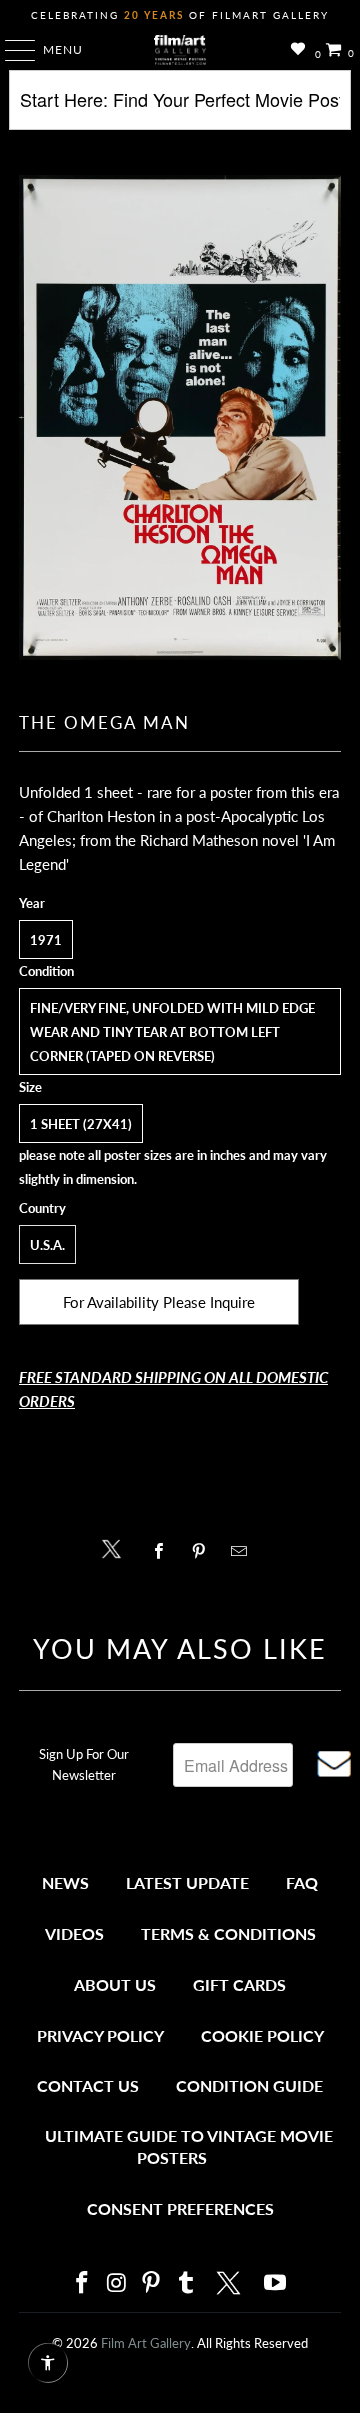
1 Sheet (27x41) (81, 1124)
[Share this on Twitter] (116, 1547)
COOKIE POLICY (262, 2035)
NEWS (65, 1882)
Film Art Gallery (146, 2343)
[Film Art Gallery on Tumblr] (186, 2283)
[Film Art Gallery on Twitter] (231, 2283)
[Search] (180, 107)
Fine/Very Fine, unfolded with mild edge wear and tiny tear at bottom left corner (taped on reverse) (172, 1032)
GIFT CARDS (239, 1984)
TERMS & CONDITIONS (228, 1933)
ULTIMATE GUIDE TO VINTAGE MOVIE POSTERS (189, 2146)
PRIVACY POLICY (100, 2035)
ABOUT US (115, 1984)
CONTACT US (88, 2085)
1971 (46, 940)
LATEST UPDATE (187, 1882)
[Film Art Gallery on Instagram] (117, 2283)
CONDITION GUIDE (249, 2085)
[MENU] (10, 50)
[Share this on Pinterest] (203, 1551)
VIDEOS (74, 1933)
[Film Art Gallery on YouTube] (276, 2283)
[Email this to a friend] (244, 1551)
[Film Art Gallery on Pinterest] (152, 2283)
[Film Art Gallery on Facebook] (82, 2283)
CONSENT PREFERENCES (180, 2208)
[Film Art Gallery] (180, 50)
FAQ (302, 1882)
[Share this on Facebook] (163, 1551)
